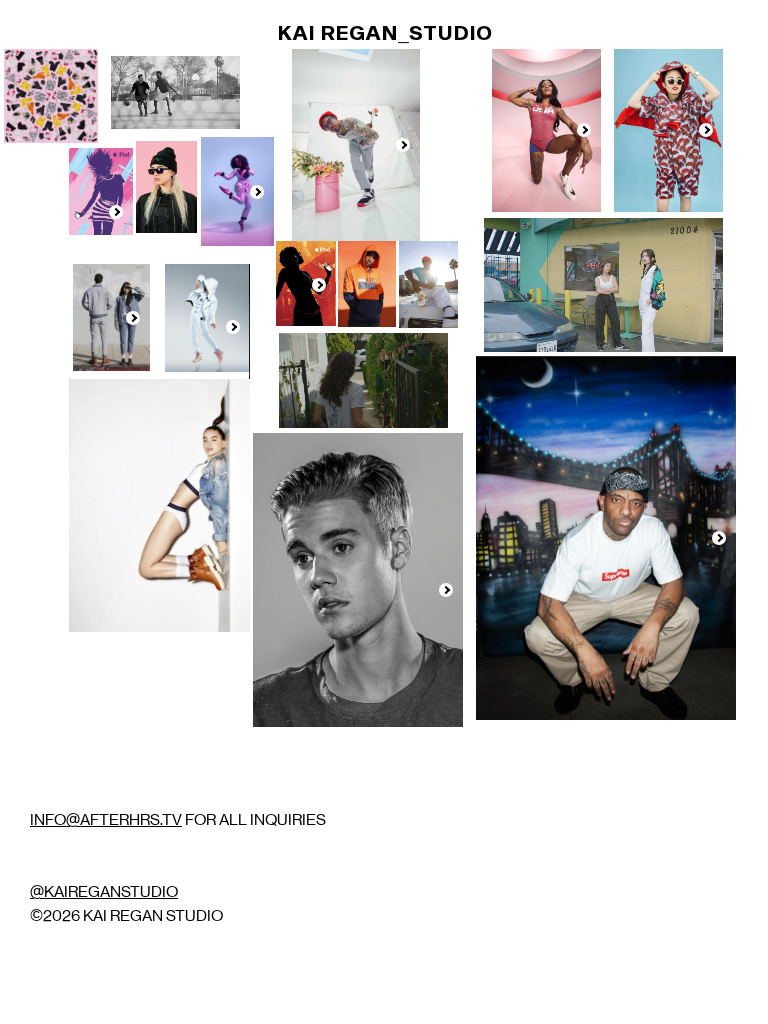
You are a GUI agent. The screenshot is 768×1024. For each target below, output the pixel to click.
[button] (403, 145)
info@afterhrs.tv (106, 819)
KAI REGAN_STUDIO (384, 32)
